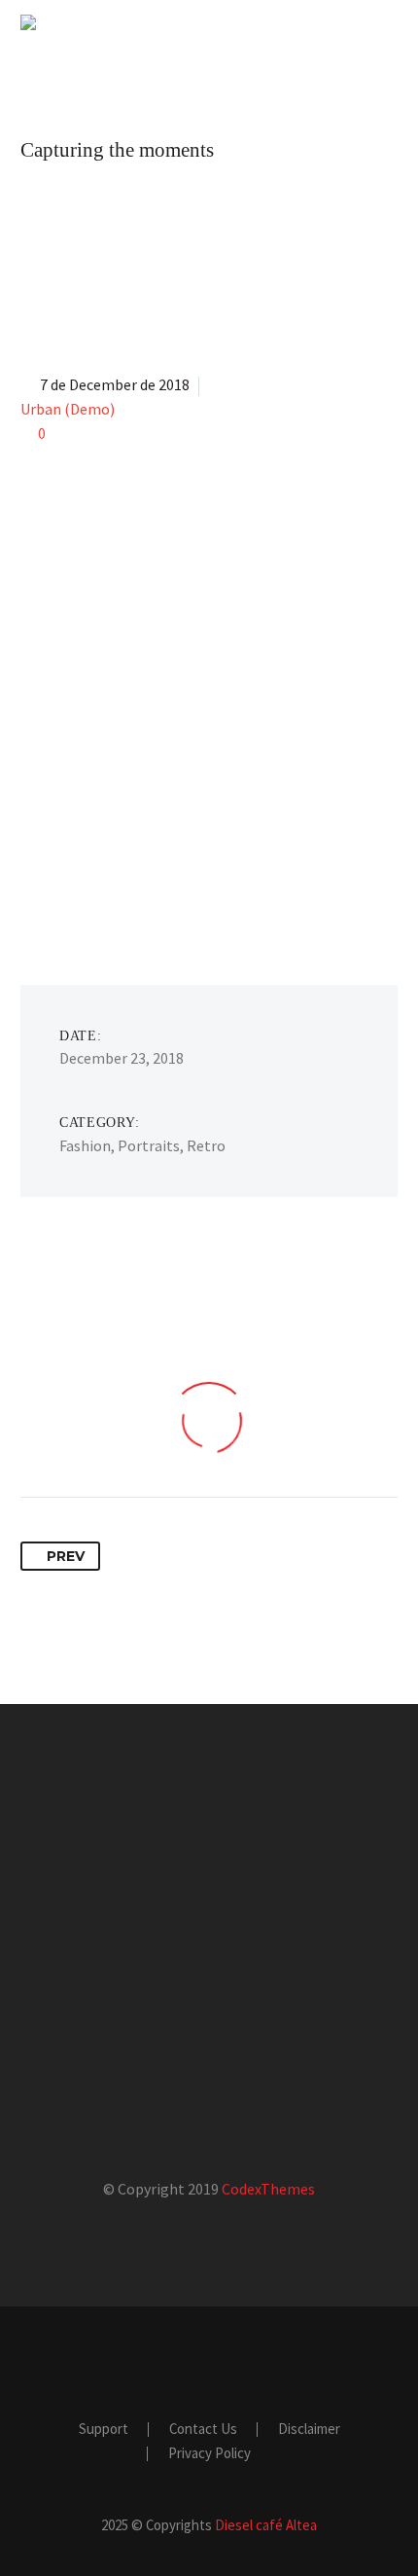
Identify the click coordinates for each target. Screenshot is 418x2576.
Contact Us (203, 2430)
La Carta (281, 52)
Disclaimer (309, 2430)
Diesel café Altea (266, 2525)
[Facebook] (196, 2360)
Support (104, 2430)
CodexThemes (268, 2189)
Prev (66, 1556)
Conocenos (158, 52)
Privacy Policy (209, 2454)
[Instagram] (222, 2360)
